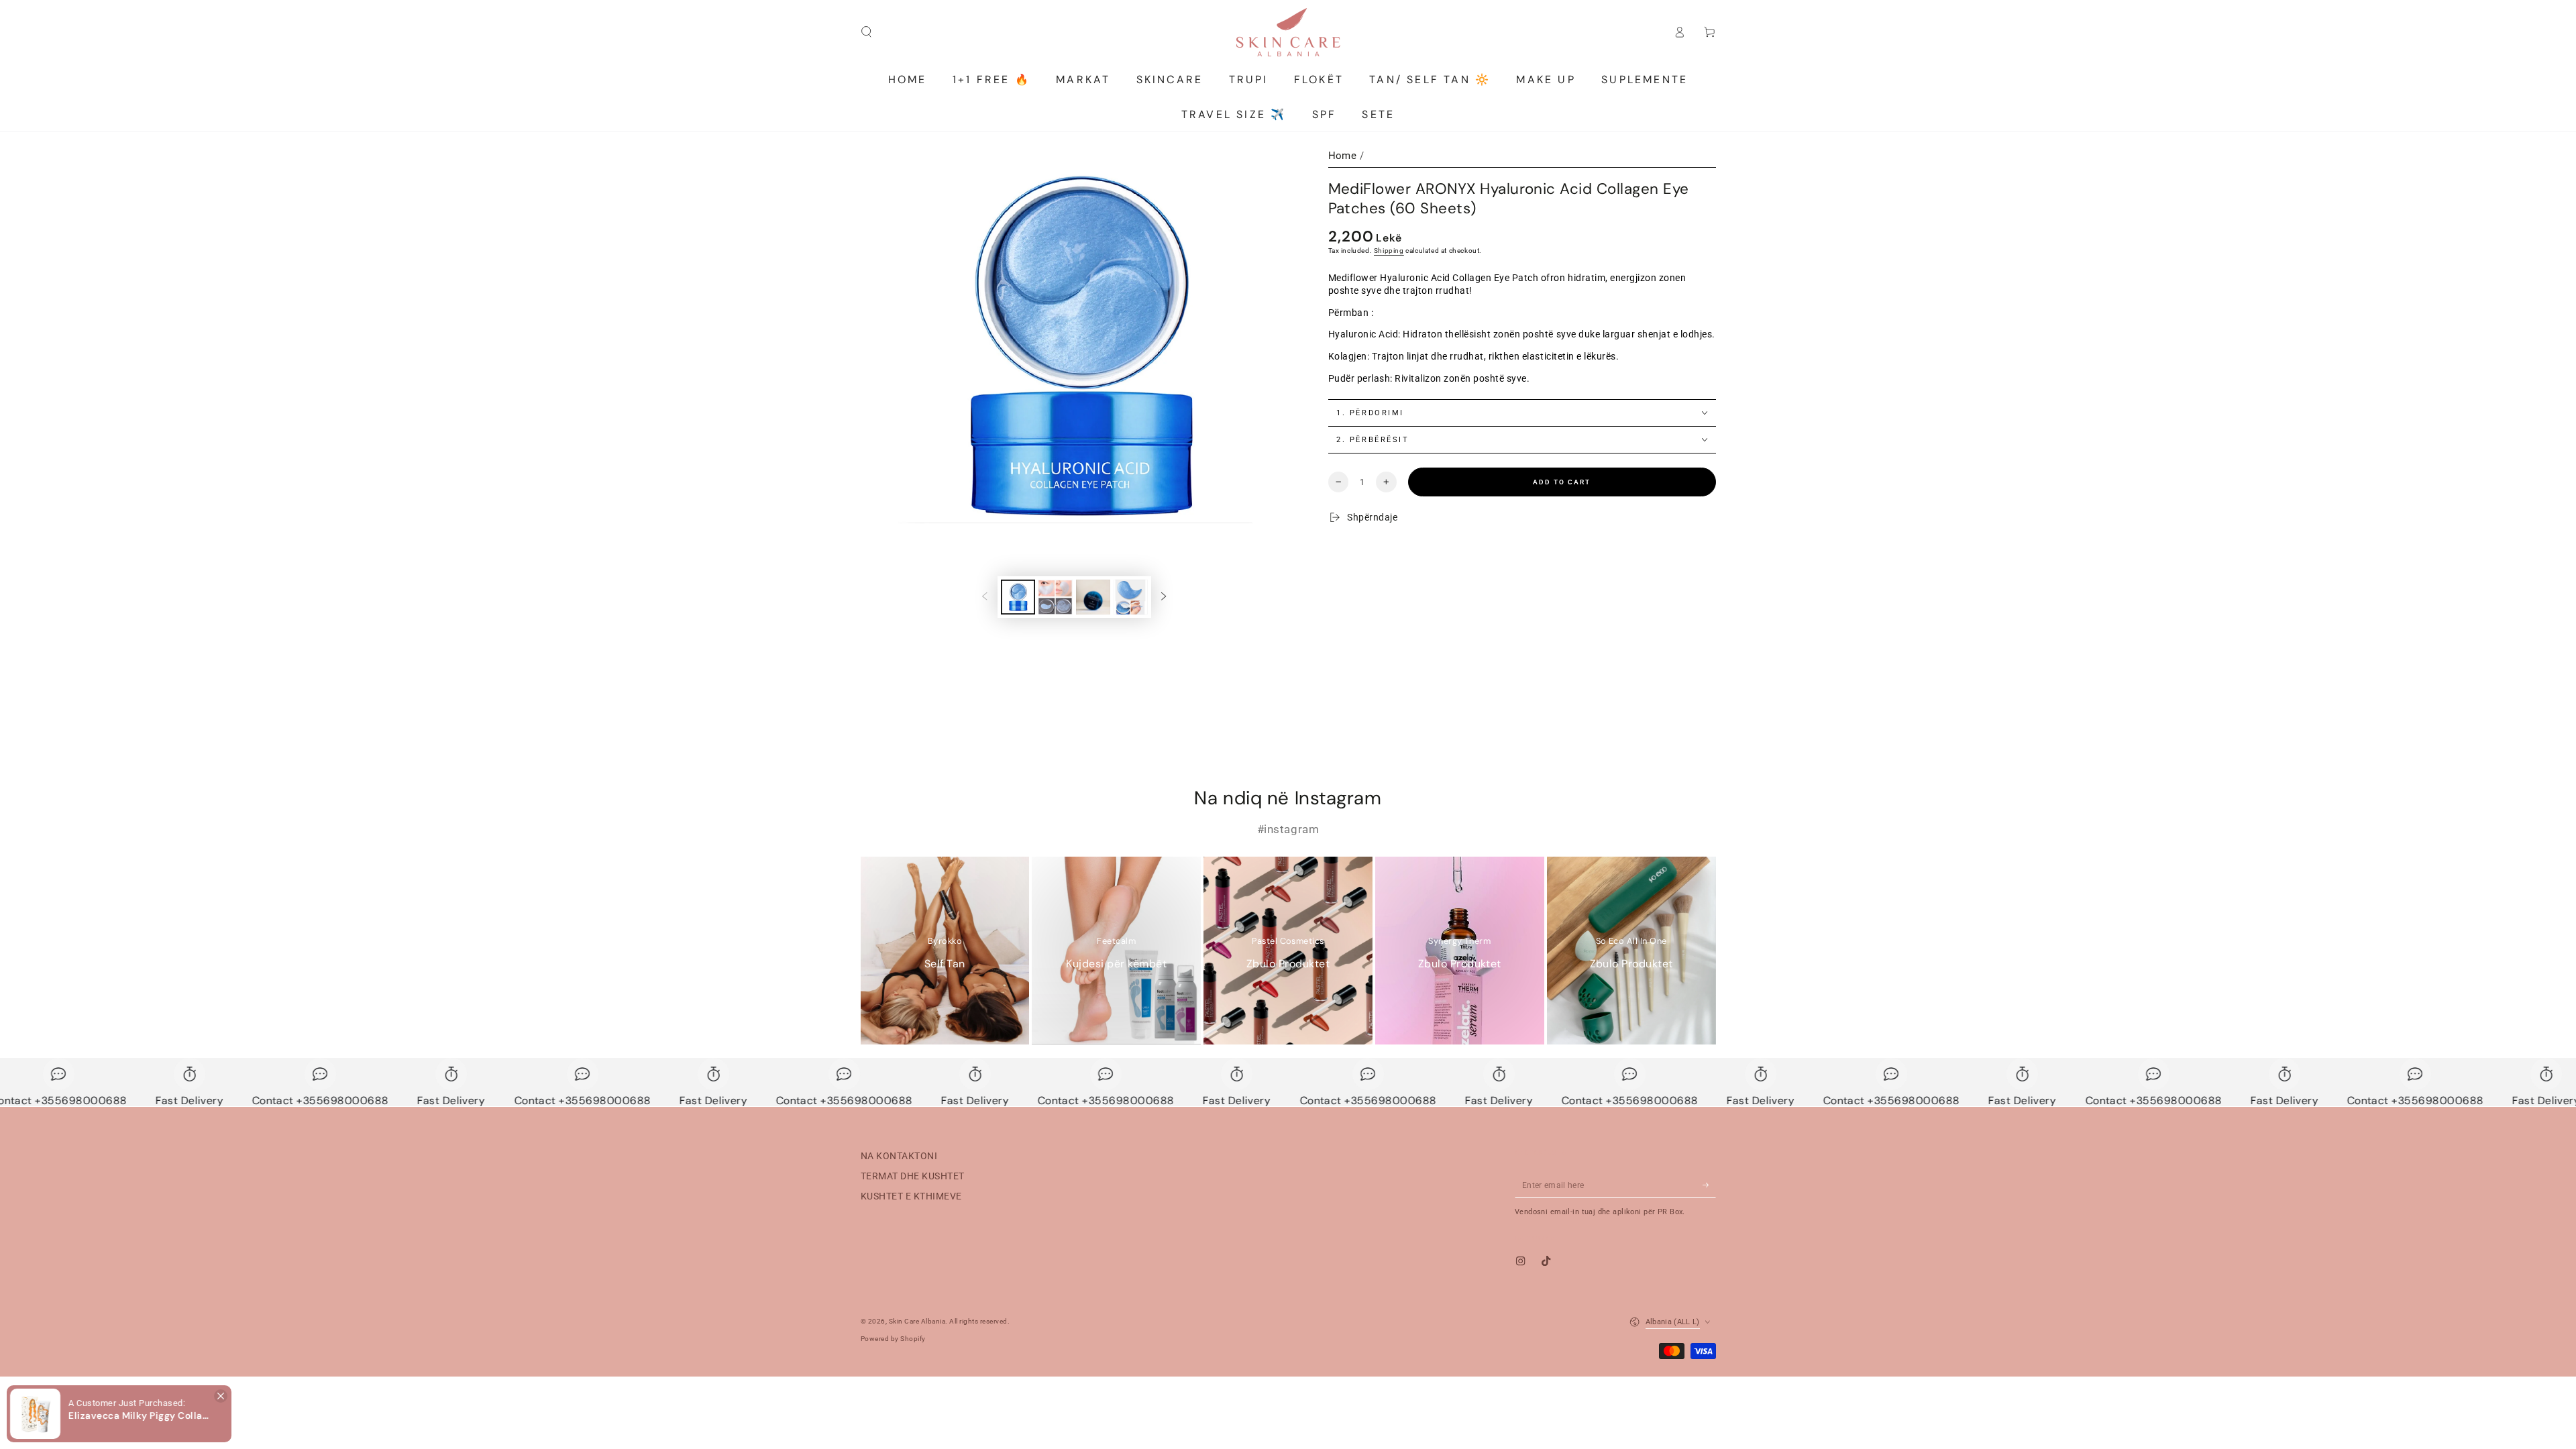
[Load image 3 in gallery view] (1093, 597)
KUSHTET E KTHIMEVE (911, 1196)
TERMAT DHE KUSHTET (913, 1176)
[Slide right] (1164, 597)
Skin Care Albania (917, 1321)
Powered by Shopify (893, 1339)
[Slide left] (984, 597)
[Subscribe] (1709, 1185)
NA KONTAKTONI (899, 1156)
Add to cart (1562, 482)
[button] (119, 1413)
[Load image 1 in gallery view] (1018, 597)
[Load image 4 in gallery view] (1131, 597)
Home (1343, 156)
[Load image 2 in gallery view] (1056, 597)
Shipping (1389, 251)
